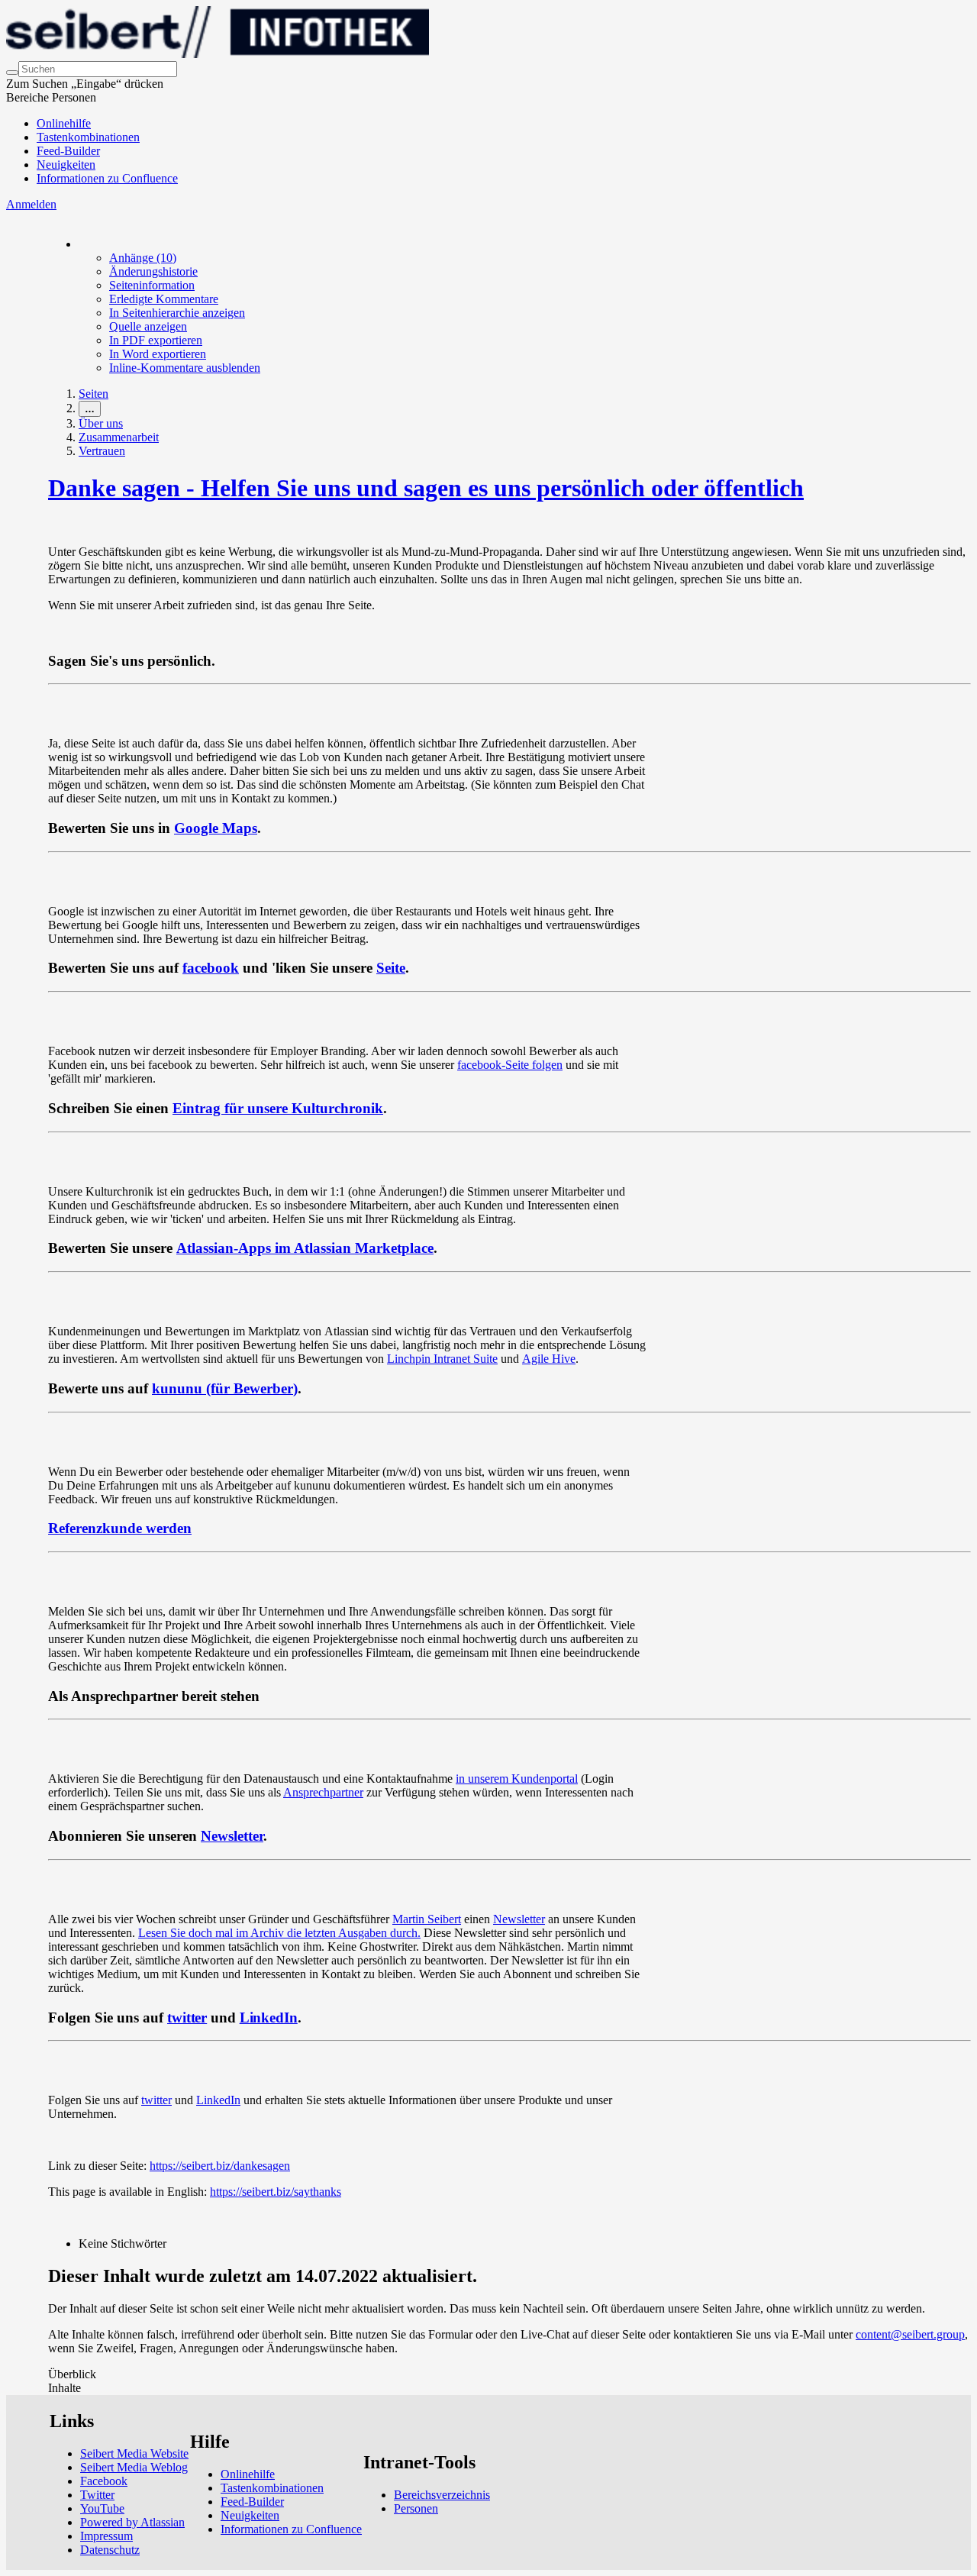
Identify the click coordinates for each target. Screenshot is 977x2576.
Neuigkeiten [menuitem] (66, 165)
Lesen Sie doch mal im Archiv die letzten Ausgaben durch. (279, 1933)
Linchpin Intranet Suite (442, 1359)
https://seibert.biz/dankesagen (220, 2166)
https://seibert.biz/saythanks (276, 2192)
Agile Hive (549, 1359)
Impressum (106, 2536)
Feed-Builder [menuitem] (68, 151)
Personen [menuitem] (416, 2508)
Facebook (104, 2481)
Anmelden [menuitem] (31, 204)
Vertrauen (102, 451)
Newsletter (232, 1836)
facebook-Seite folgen (510, 1065)
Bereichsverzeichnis (442, 2495)
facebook (211, 968)
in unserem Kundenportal (517, 1779)
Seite (391, 968)
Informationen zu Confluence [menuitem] (107, 178)
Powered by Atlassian (132, 2522)
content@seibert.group (910, 2334)
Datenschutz (110, 2550)
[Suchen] (12, 73)
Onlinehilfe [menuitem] (64, 123)
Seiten (94, 394)
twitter (187, 2018)
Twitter (97, 2495)
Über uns (101, 423)
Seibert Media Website (134, 2453)
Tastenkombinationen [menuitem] (88, 137)
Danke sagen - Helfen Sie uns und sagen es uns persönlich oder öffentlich (426, 488)
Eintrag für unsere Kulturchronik (278, 1108)
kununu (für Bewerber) (225, 1388)
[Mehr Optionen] (79, 244)
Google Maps (216, 828)
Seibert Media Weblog (134, 2467)
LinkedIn (269, 2018)
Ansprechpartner (323, 1792)
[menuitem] (143, 258)
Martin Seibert (427, 1919)
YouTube (102, 2508)
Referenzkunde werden (120, 1528)
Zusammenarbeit (119, 437)
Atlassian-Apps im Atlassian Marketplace (305, 1248)
